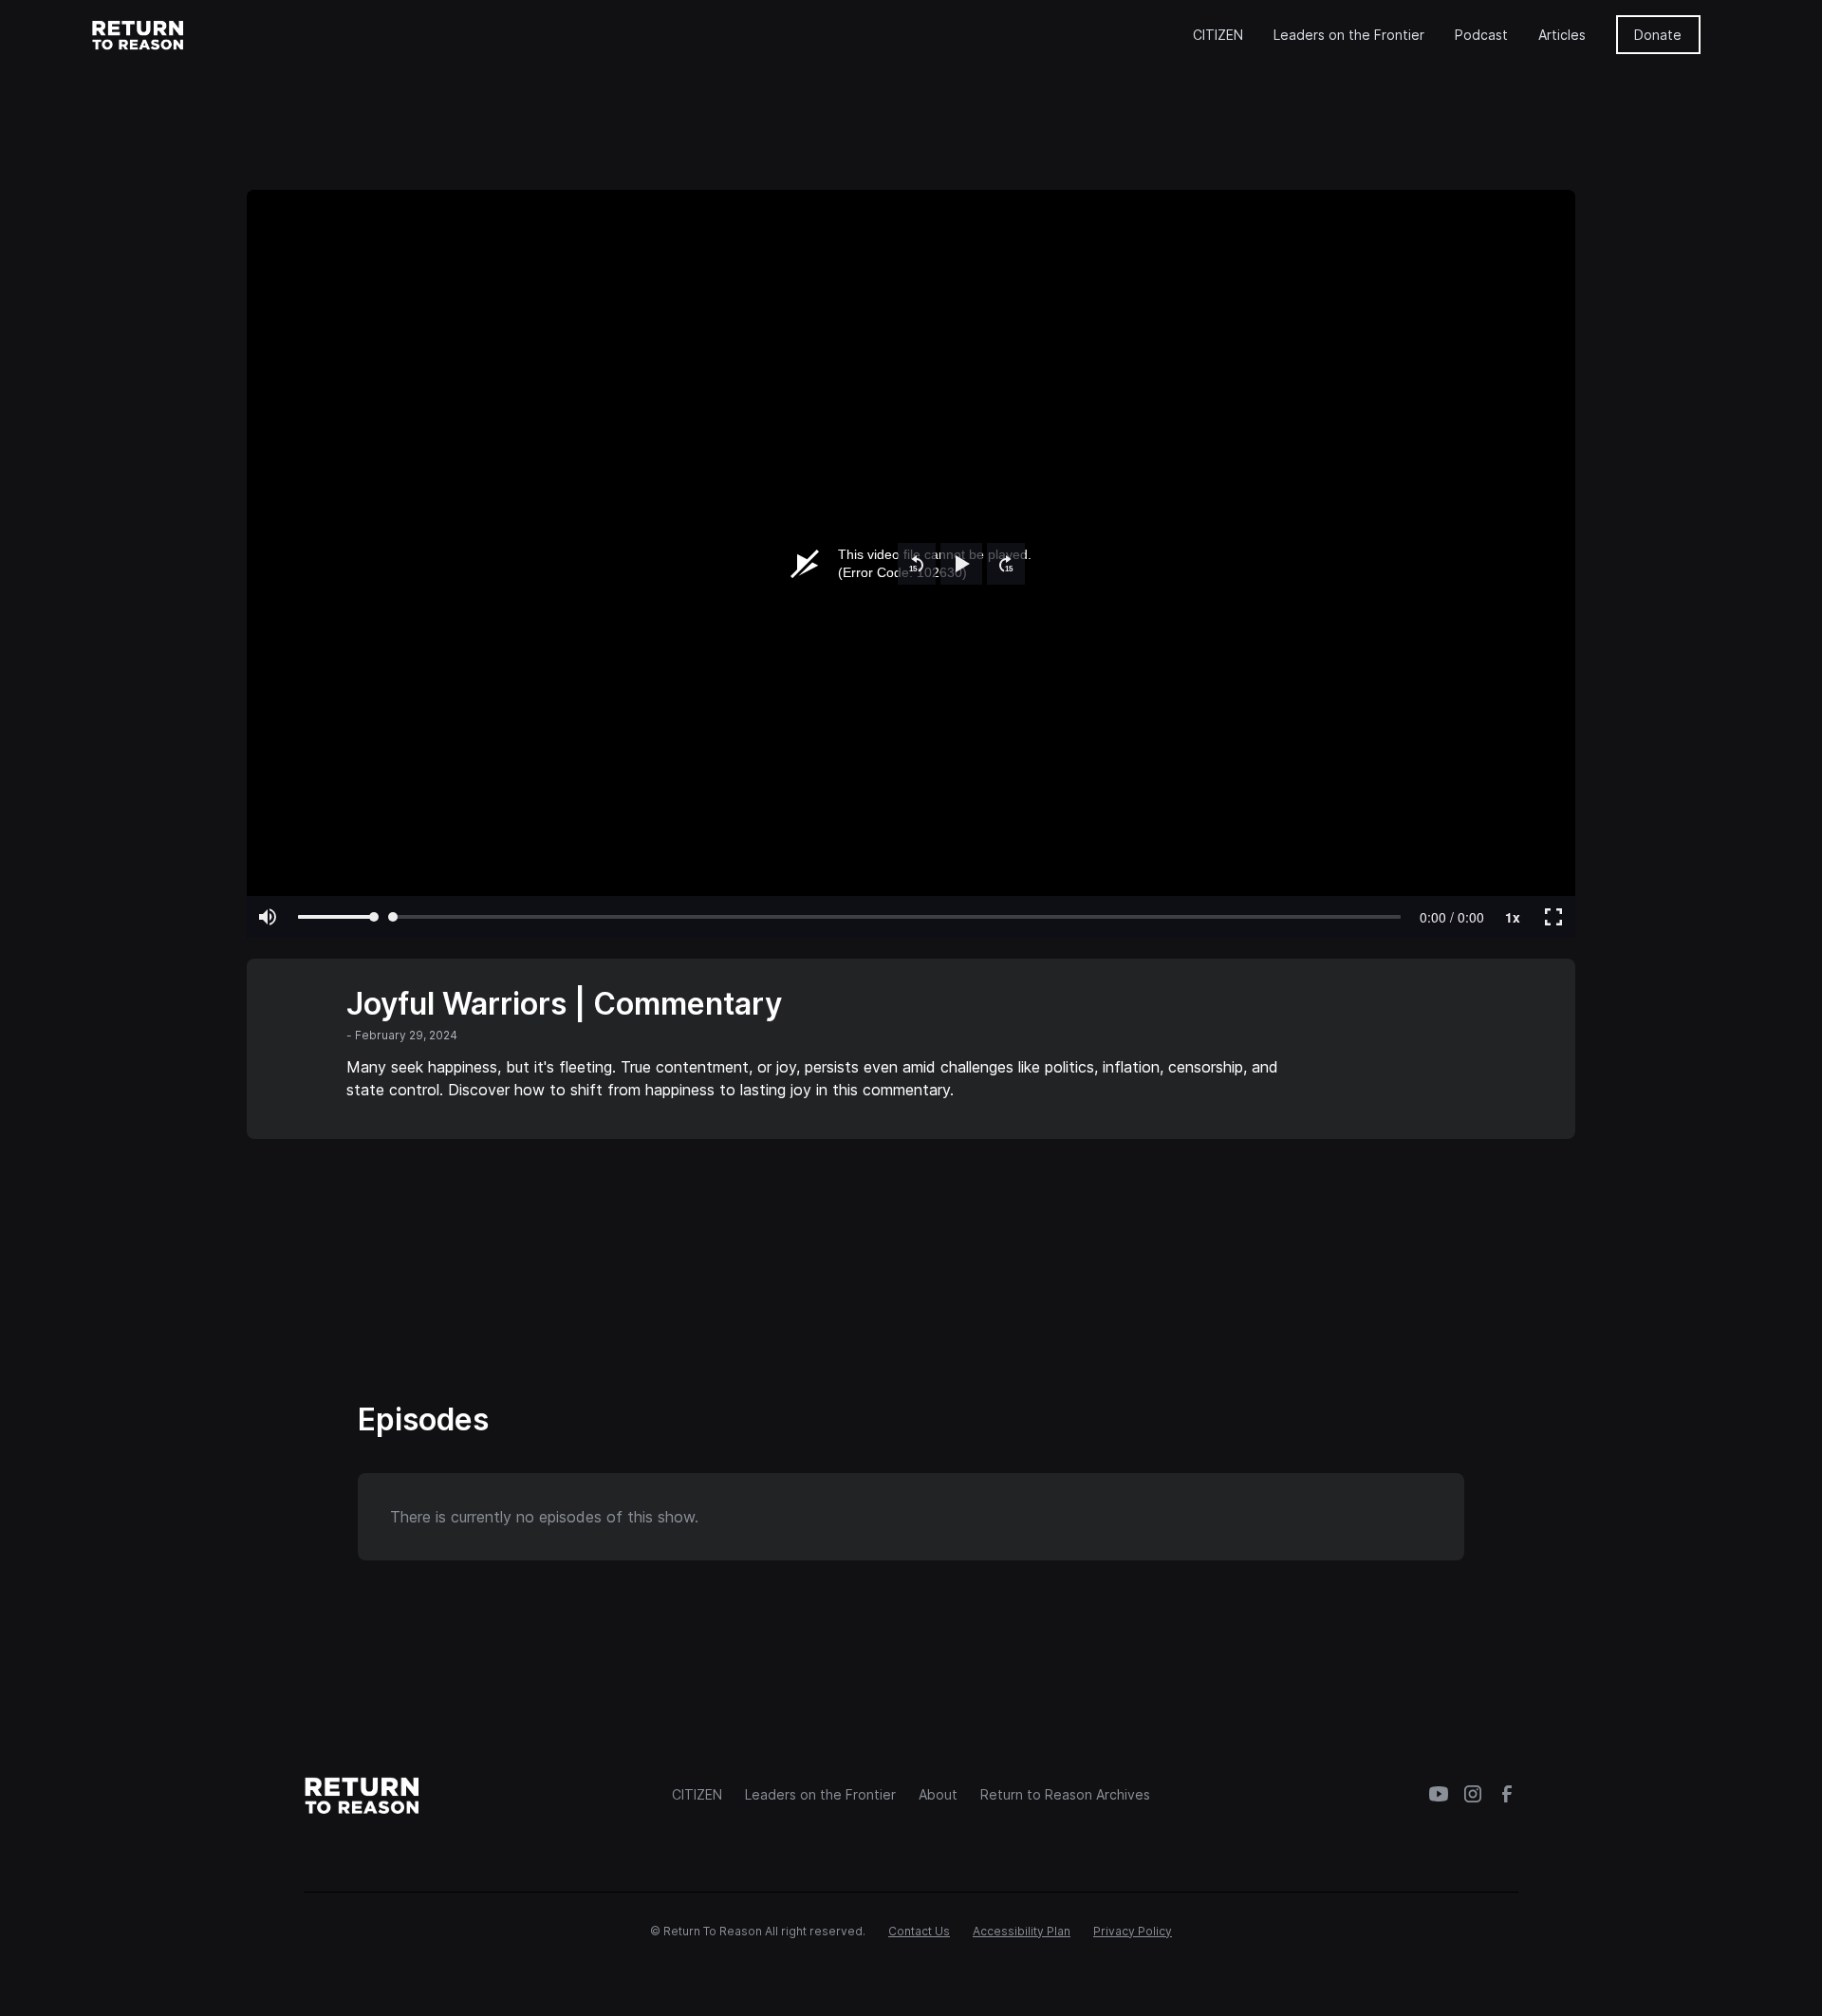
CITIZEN (1218, 35)
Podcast (1481, 35)
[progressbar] (1452, 917)
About (938, 1794)
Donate (1658, 35)
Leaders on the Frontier (1349, 35)
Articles (1562, 35)
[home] (139, 34)
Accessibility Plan (1022, 1931)
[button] (917, 564)
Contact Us (919, 1931)
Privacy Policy (1133, 1931)
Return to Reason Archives (1065, 1794)
